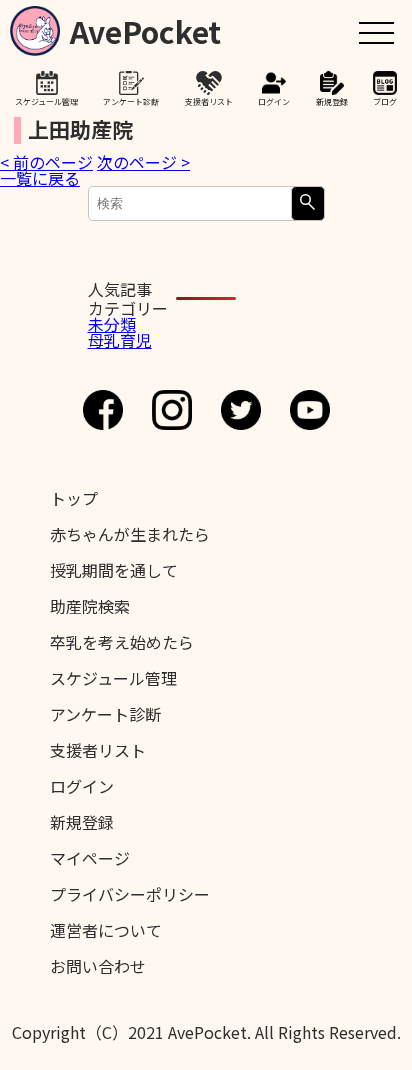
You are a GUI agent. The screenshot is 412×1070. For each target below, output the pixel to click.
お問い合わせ (98, 966)
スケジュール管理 (46, 101)
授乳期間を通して (114, 570)
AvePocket (145, 27)
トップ (74, 498)
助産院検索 (90, 606)
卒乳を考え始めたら (122, 642)
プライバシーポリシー (130, 894)
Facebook (103, 410)
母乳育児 (120, 340)
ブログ (385, 101)
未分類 (112, 324)
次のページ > (143, 162)
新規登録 (332, 101)
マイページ (90, 858)
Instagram (172, 410)
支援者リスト (209, 101)
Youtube (310, 410)
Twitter (241, 410)
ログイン (274, 101)
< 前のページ (46, 162)
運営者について (106, 930)
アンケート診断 (131, 101)
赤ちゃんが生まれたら (130, 534)
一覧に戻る (40, 178)
